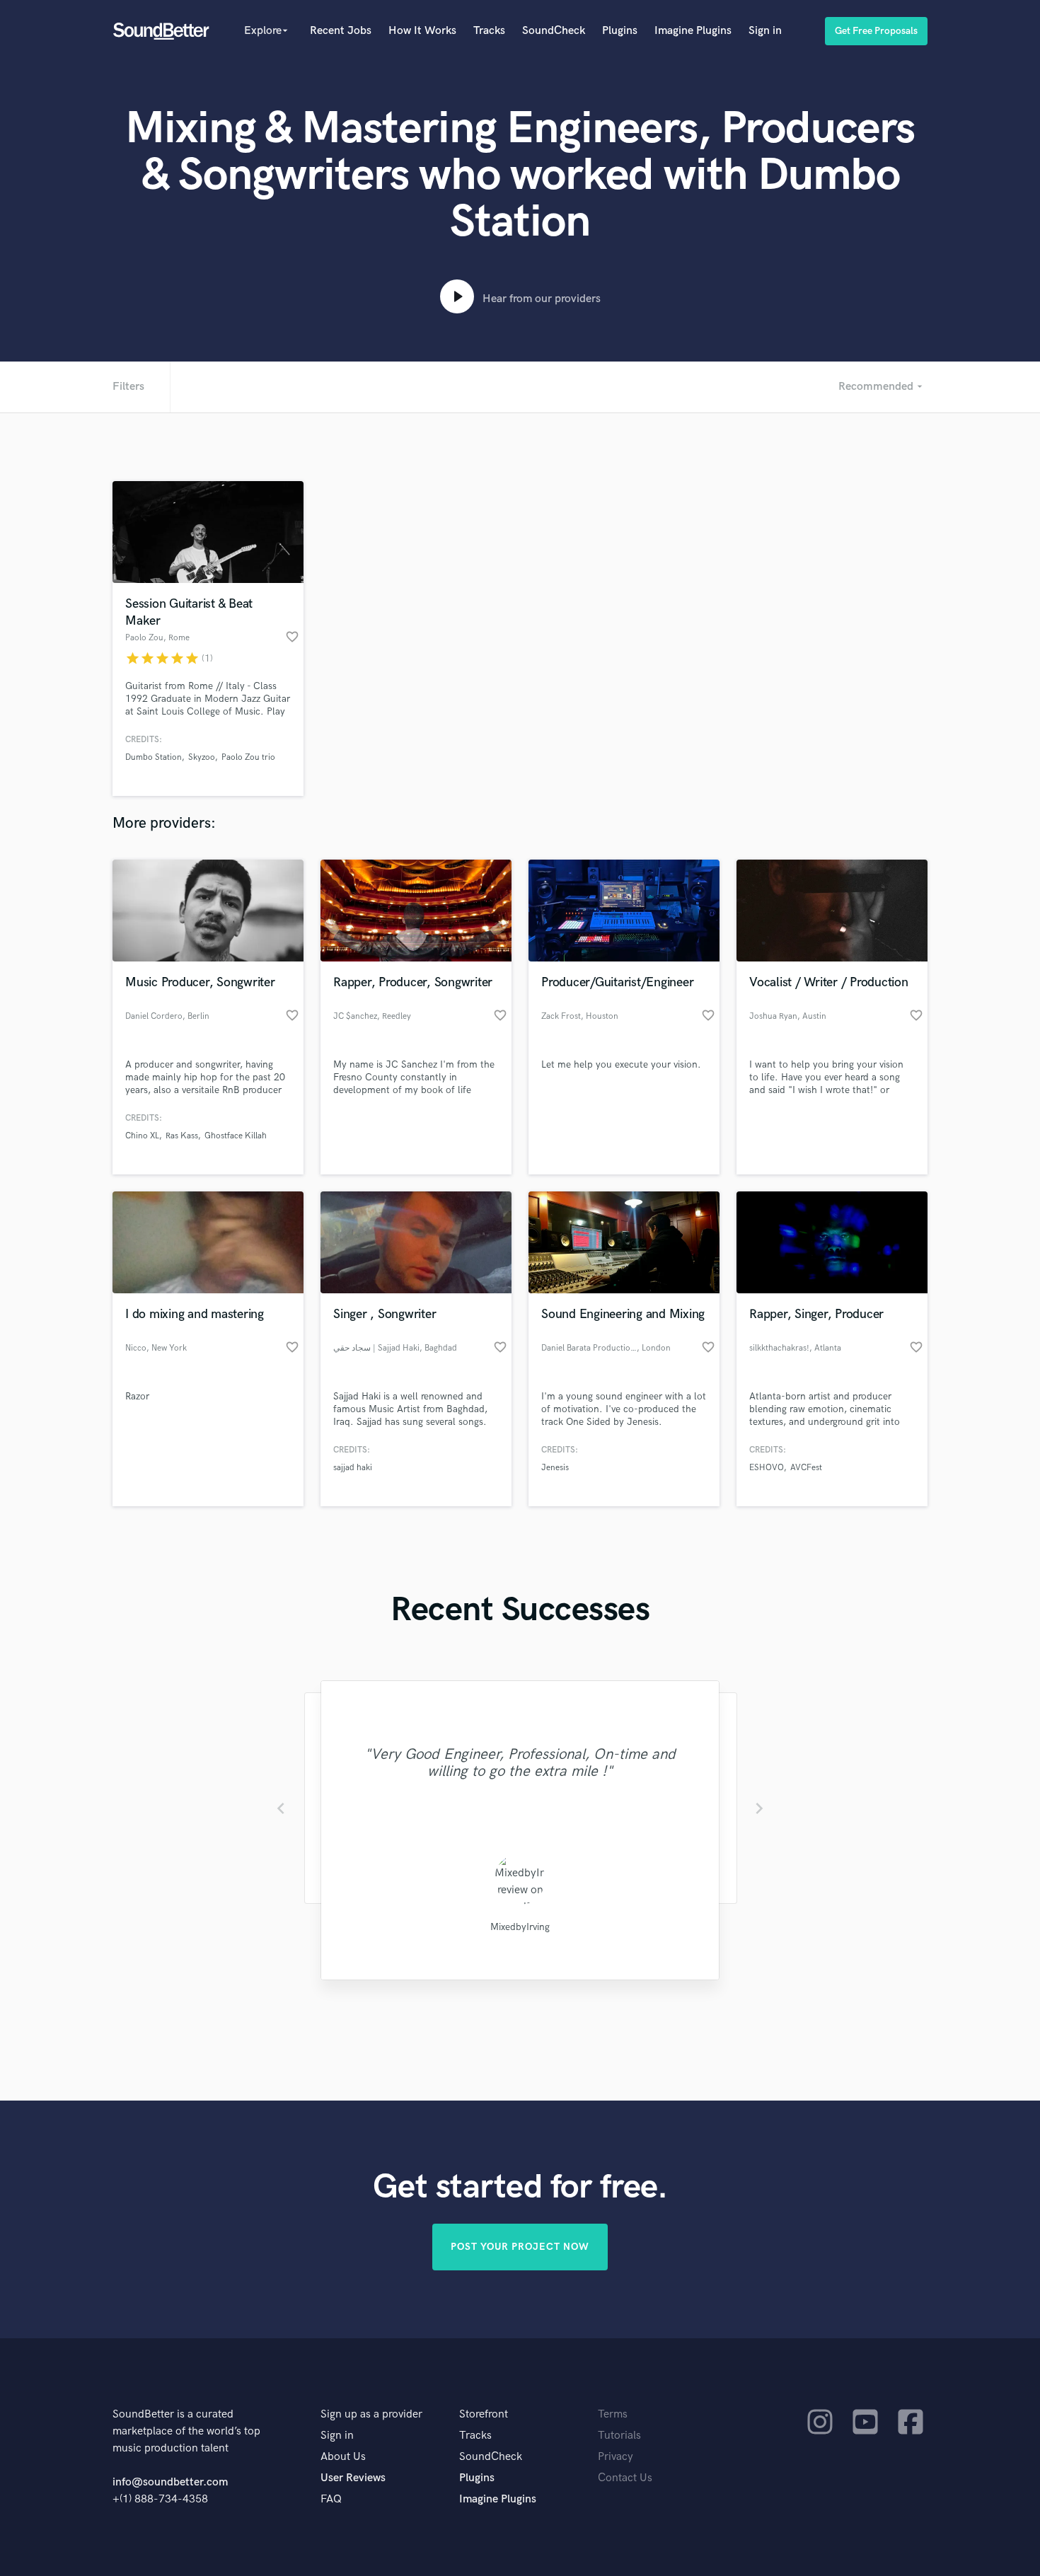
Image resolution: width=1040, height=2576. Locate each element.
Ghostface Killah (236, 1136)
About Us (343, 2457)
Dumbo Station (154, 757)
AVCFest (806, 1468)
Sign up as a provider (371, 2414)
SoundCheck (554, 31)
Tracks (489, 31)
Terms (613, 2414)
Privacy (616, 2457)
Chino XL (142, 1136)
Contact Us (625, 2478)
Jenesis (555, 1468)
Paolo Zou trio (248, 757)
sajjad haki (353, 1468)
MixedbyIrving (520, 1927)
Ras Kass (182, 1136)
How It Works (422, 31)
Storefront (484, 2414)
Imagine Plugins (693, 31)
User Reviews (353, 2478)
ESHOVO (767, 1468)
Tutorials (619, 2436)
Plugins (620, 31)
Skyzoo (202, 757)
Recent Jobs (341, 31)
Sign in (765, 31)
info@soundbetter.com (170, 2482)
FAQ (331, 2499)
